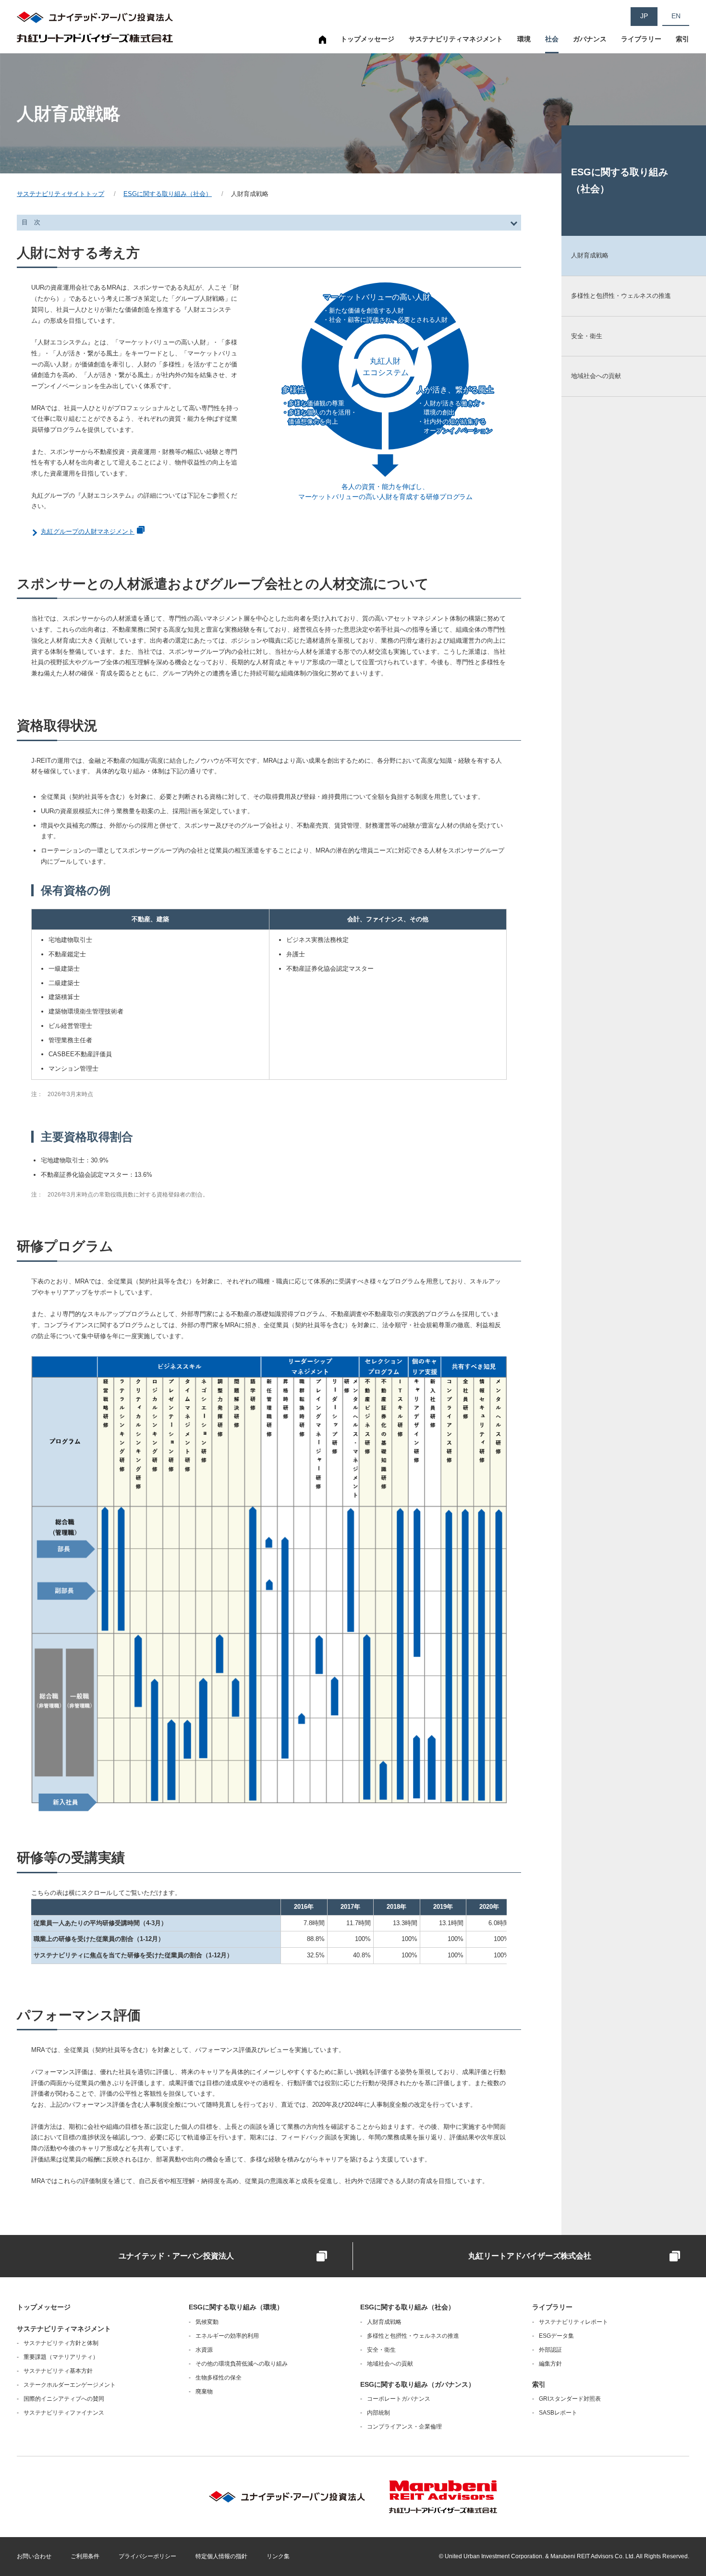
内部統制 (378, 2413)
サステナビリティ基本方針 (58, 2371)
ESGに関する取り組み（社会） (168, 194)
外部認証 (550, 2350)
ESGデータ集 (556, 2336)
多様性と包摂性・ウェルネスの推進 (413, 2336)
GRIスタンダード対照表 (570, 2399)
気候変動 (207, 2322)
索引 (682, 39)
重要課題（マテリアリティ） (61, 2357)
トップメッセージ (367, 39)
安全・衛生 (381, 2350)
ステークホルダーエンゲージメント (70, 2385)
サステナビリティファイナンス (64, 2413)
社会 (552, 39)
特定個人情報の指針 (221, 2556)
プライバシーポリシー (147, 2556)
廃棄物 (204, 2392)
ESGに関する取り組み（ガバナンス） (418, 2384)
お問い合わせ (34, 2556)
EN (676, 16)
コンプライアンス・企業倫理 (404, 2427)
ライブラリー (641, 39)
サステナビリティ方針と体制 (61, 2343)
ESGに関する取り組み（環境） (236, 2307)
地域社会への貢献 (390, 2364)
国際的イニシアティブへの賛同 (64, 2399)
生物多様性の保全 (219, 2378)
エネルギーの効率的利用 (227, 2336)
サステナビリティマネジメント (456, 39)
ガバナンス (590, 39)
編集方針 (550, 2364)
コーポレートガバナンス (399, 2399)
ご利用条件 (85, 2556)
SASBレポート (558, 2413)
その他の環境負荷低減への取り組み (242, 2364)
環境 (524, 39)
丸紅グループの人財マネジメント (88, 531)
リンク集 (278, 2556)
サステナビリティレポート (573, 2322)
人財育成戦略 (384, 2322)
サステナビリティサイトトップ (323, 44)
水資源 (204, 2350)
